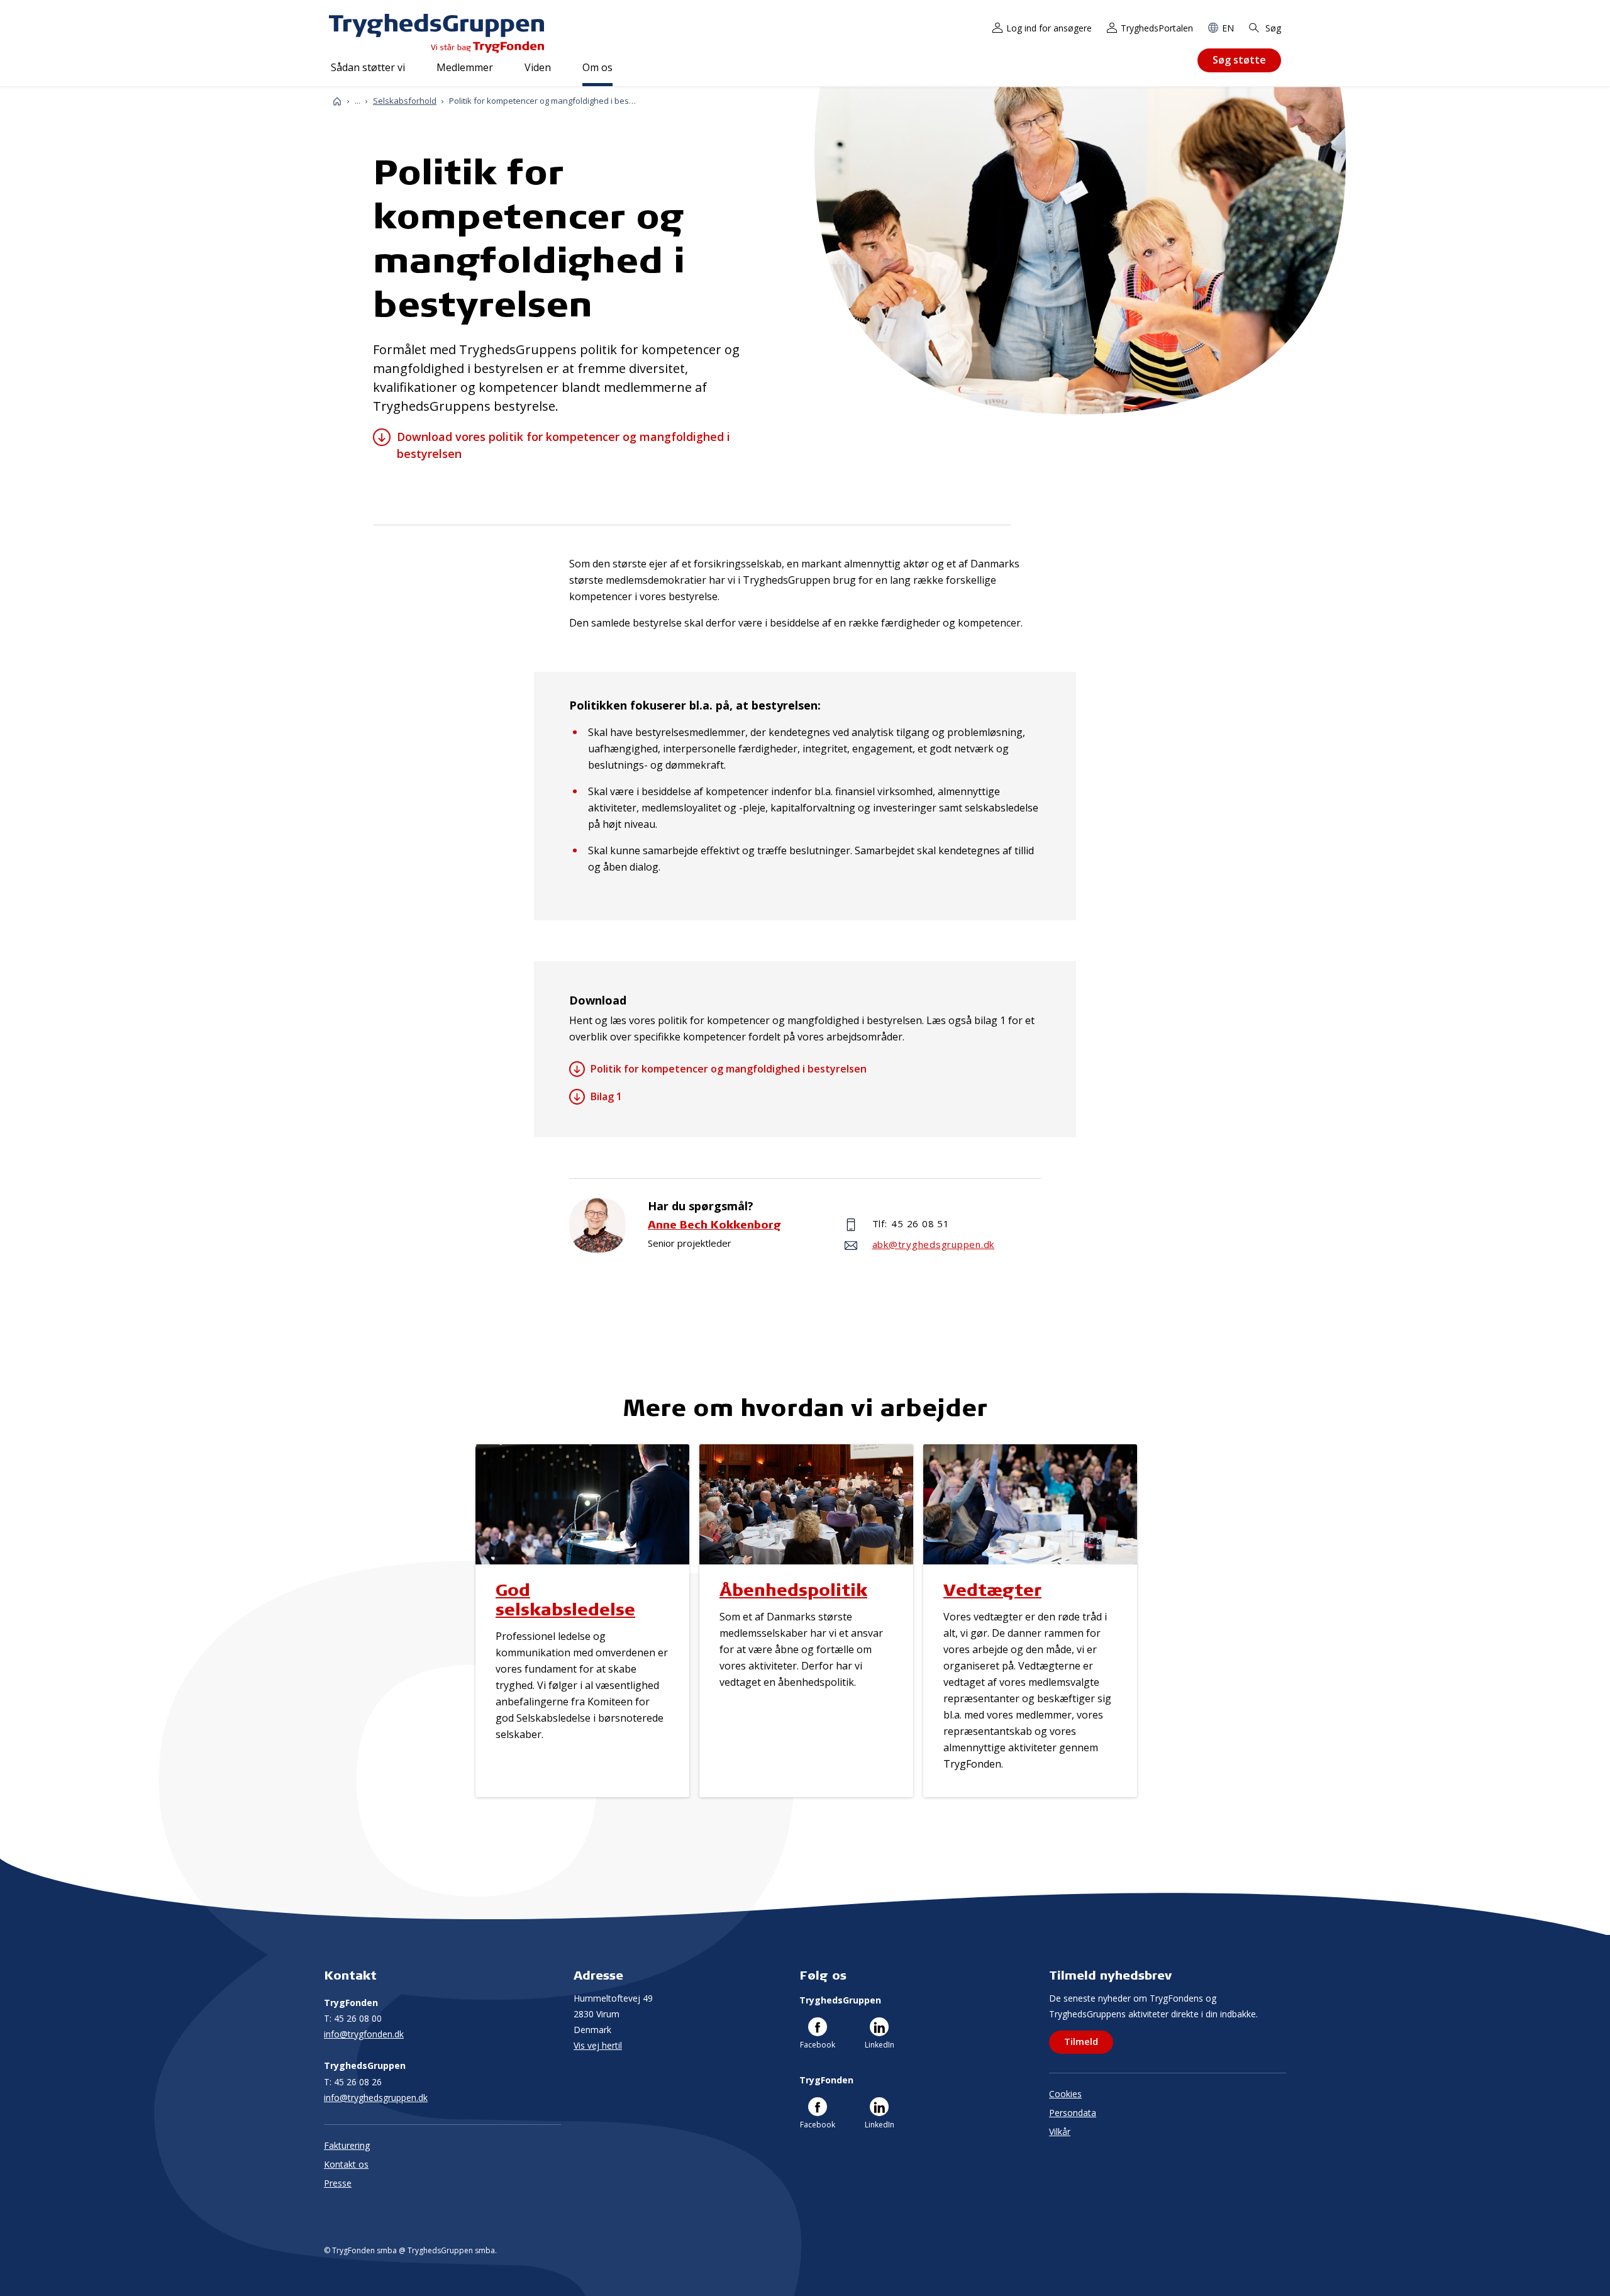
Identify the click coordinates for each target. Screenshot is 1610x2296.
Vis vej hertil (598, 2045)
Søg (1272, 28)
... (358, 101)
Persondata (1073, 2113)
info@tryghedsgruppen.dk (376, 2098)
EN (1228, 28)
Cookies (1065, 2094)
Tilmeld (1081, 2041)
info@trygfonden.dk (364, 2034)
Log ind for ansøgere (1049, 28)
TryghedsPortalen (1157, 28)
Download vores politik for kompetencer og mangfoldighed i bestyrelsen (563, 445)
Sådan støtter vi (368, 67)
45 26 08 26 (353, 2082)
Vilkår (1060, 2132)
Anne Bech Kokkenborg (714, 1224)
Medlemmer (465, 67)
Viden (538, 67)
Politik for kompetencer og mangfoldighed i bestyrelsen (729, 1069)
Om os (597, 67)
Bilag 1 (606, 1096)
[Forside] (337, 101)
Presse (338, 2183)
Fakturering (347, 2145)
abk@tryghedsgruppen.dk (934, 1244)
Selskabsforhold (405, 101)
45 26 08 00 (353, 2018)
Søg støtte (1239, 60)
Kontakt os (346, 2164)
